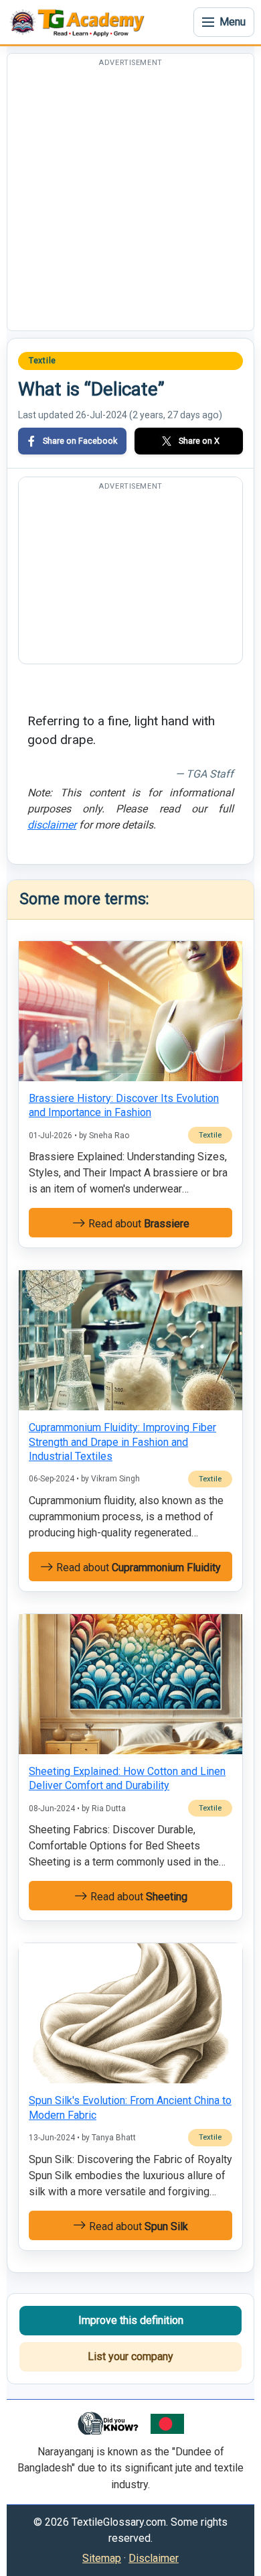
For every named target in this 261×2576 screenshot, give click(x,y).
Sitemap (102, 2558)
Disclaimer (154, 2558)
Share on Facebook (80, 441)
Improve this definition (131, 2320)
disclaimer (52, 825)
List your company (130, 2356)
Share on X (199, 441)
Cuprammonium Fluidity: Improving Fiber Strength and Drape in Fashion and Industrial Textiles (122, 1442)
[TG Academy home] (80, 22)
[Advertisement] (130, 200)
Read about (138, 1224)
